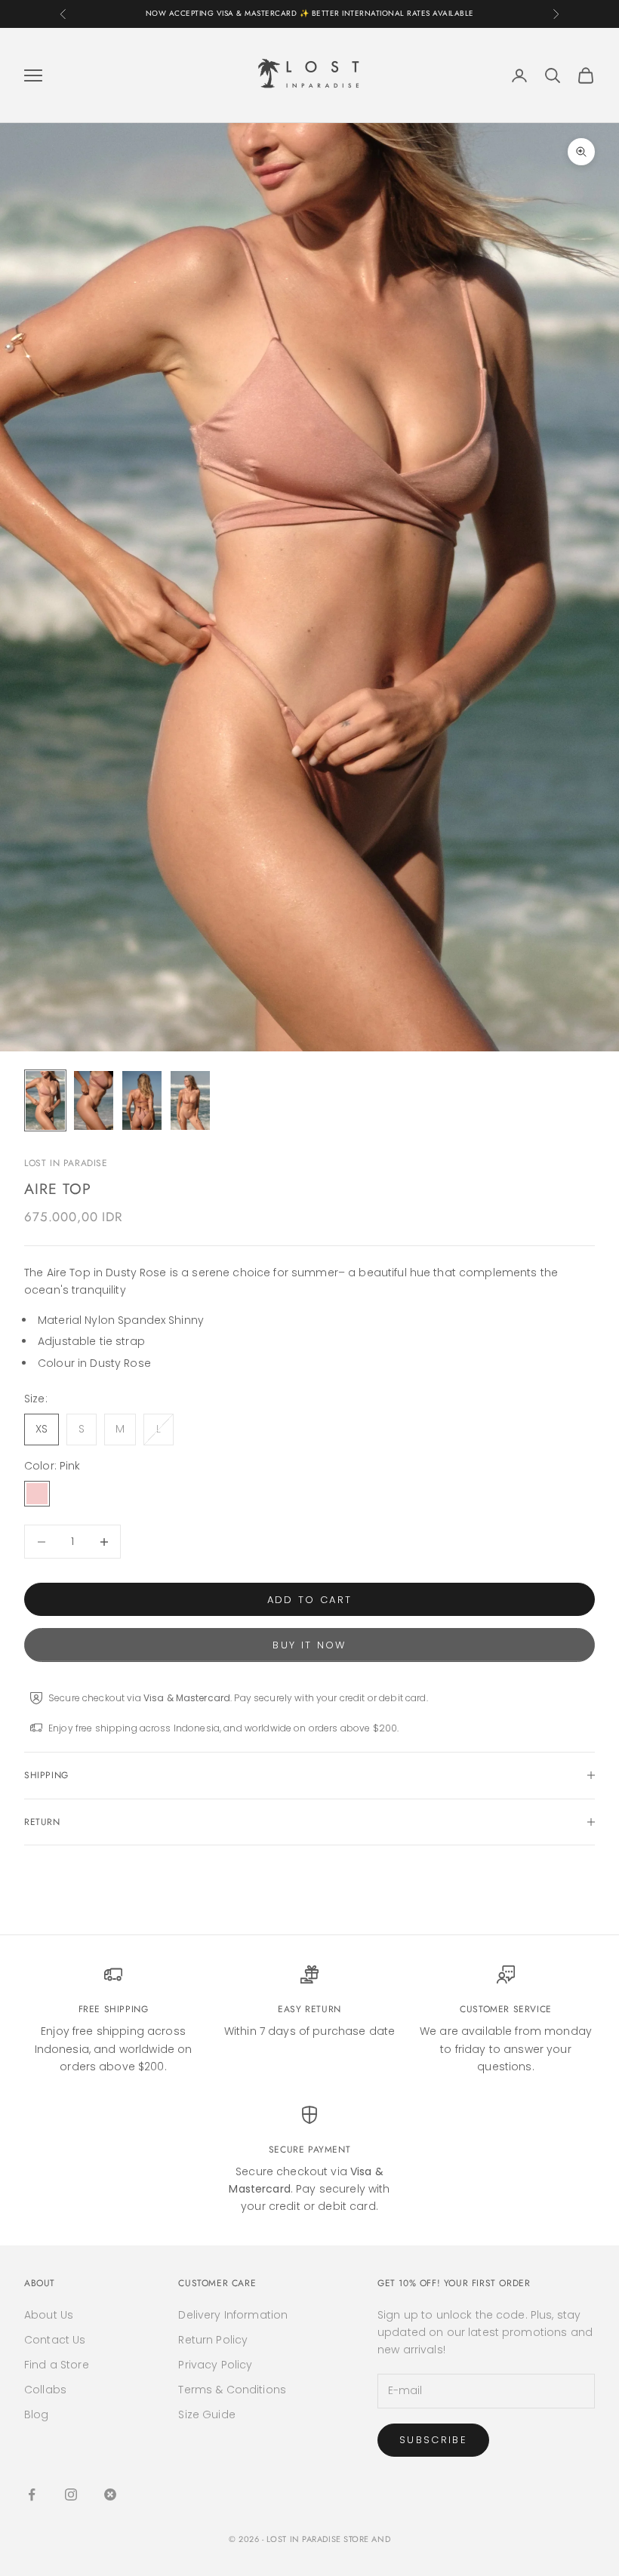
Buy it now (309, 1645)
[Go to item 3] (142, 1100)
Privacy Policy (215, 2365)
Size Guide (206, 2414)
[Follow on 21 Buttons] (110, 2494)
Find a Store (57, 2365)
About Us (49, 2315)
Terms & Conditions (232, 2390)
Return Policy (213, 2340)
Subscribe (433, 2440)
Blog (37, 2414)
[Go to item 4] (190, 1100)
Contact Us (55, 2340)
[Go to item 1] (45, 1100)
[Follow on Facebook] (32, 2494)
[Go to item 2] (94, 1100)
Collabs (45, 2390)
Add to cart (310, 1600)
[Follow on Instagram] (71, 2494)
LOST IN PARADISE (66, 1163)
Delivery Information (233, 2315)
